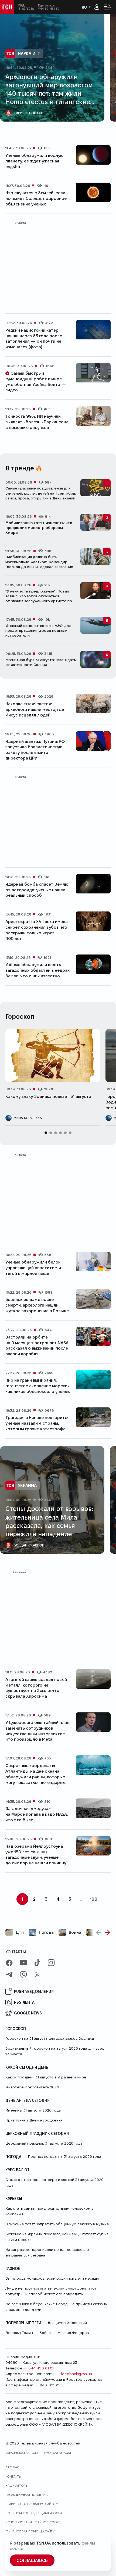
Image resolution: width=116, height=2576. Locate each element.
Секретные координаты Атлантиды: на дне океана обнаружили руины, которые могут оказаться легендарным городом (37, 1777)
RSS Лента (24, 2002)
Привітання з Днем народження (34, 2120)
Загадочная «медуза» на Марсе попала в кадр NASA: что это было (37, 1814)
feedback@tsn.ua (76, 2374)
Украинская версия (22, 2453)
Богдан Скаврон (29, 1545)
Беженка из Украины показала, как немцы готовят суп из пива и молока (57, 2237)
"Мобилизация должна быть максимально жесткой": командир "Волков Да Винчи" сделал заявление (39, 562)
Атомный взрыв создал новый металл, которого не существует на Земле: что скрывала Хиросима (36, 1688)
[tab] (51, 129)
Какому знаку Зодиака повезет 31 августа (48, 1096)
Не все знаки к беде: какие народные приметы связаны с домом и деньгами (57, 2307)
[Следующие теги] (107, 1932)
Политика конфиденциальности (34, 2513)
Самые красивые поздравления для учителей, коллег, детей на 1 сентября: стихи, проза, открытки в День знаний (41, 493)
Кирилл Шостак (28, 113)
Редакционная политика (26, 2495)
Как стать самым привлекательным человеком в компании (49, 2211)
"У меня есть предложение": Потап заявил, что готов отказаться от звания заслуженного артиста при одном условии (40, 599)
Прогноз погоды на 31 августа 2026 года (64, 2156)
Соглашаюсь (32, 2560)
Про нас (12, 2467)
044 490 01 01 (41, 2368)
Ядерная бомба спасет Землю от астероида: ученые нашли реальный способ (37, 890)
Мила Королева (28, 1118)
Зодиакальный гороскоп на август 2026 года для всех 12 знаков (55, 2051)
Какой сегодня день (27, 2067)
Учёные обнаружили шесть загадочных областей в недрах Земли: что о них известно (37, 970)
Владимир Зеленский (67, 2323)
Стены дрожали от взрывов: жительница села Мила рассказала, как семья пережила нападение (49, 1521)
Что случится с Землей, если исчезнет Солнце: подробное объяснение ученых (36, 198)
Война (75, 1932)
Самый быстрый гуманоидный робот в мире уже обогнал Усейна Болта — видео (36, 382)
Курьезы (14, 2198)
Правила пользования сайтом (32, 2504)
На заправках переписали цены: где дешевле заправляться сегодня (47, 2252)
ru (84, 7)
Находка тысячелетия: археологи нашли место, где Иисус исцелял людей (35, 709)
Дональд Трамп (19, 2333)
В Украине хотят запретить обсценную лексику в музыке (57, 2224)
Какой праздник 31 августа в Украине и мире (46, 2077)
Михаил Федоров (73, 2333)
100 (94, 1899)
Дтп (20, 1932)
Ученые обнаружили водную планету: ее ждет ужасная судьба (34, 161)
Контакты (16, 1952)
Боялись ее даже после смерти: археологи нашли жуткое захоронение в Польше (37, 1305)
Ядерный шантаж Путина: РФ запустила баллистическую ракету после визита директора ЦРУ (35, 750)
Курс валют (18, 2170)
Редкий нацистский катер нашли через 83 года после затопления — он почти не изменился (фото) (34, 338)
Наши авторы (17, 2485)
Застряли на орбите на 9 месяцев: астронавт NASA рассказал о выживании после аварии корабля (37, 1345)
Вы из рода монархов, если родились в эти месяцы (52, 2278)
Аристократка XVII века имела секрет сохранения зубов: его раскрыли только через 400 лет (37, 930)
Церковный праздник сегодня (37, 2133)
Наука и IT (29, 53)
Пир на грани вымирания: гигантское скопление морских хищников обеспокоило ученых (38, 1386)
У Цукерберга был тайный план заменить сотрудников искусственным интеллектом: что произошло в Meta (37, 1731)
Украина (27, 1485)
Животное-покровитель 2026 (32, 2087)
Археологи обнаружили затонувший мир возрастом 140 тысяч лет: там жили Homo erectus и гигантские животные (49, 93)
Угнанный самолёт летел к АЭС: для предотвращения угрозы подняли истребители (38, 630)
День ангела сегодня (28, 2100)
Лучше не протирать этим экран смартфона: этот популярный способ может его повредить (51, 2291)
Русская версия (58, 2453)
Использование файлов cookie (33, 2522)
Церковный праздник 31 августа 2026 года (44, 2143)
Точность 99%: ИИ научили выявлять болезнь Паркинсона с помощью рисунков (37, 422)
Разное (13, 2268)
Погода (46, 1932)
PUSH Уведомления (34, 1991)
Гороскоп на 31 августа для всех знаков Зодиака (50, 2038)
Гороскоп (16, 2028)
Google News (28, 2013)
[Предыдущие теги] (99, 1932)
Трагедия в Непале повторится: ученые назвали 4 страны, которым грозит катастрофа (38, 1423)
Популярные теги (23, 2323)
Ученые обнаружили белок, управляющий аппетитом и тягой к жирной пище (33, 1268)
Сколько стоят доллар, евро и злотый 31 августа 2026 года (54, 2182)
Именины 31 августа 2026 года (33, 2110)
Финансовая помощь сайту (30, 2531)
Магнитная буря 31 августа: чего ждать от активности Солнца (41, 662)
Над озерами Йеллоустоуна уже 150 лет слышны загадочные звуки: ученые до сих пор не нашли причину (36, 1855)
